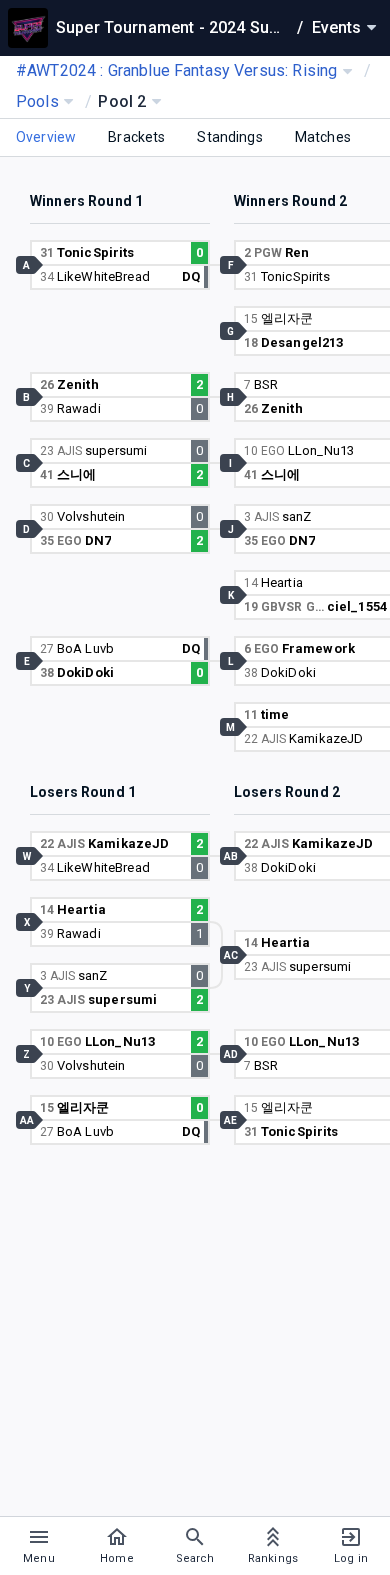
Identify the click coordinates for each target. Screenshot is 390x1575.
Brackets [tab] (136, 137)
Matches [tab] (323, 137)
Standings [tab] (229, 137)
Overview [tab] (46, 137)
